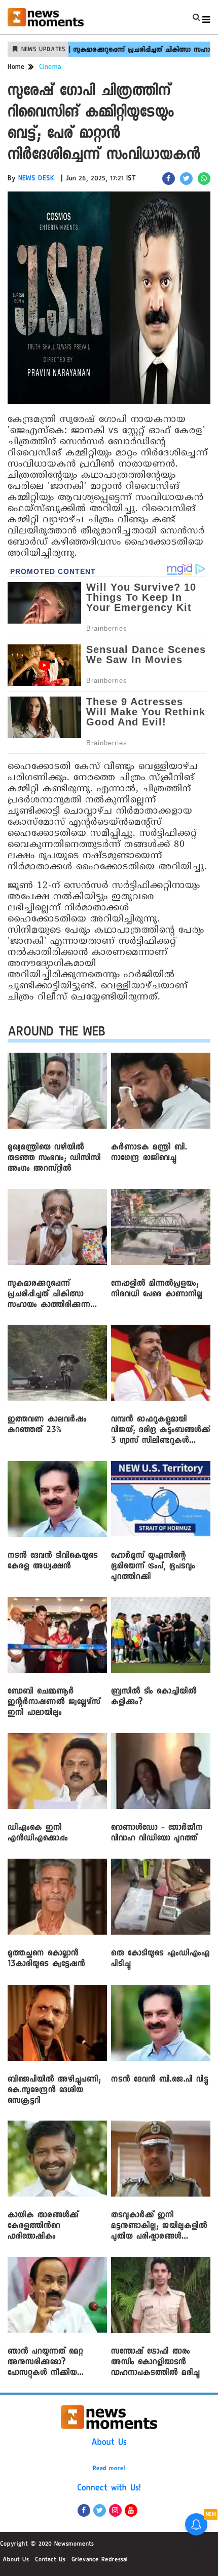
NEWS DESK (37, 179)
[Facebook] (84, 2510)
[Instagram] (115, 2510)
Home (16, 68)
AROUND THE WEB (57, 1034)
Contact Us (50, 2560)
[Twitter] (100, 2510)
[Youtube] (131, 2510)
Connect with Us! (109, 2489)
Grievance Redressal (100, 2560)
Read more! (109, 2469)
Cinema (50, 68)
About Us (109, 2443)
